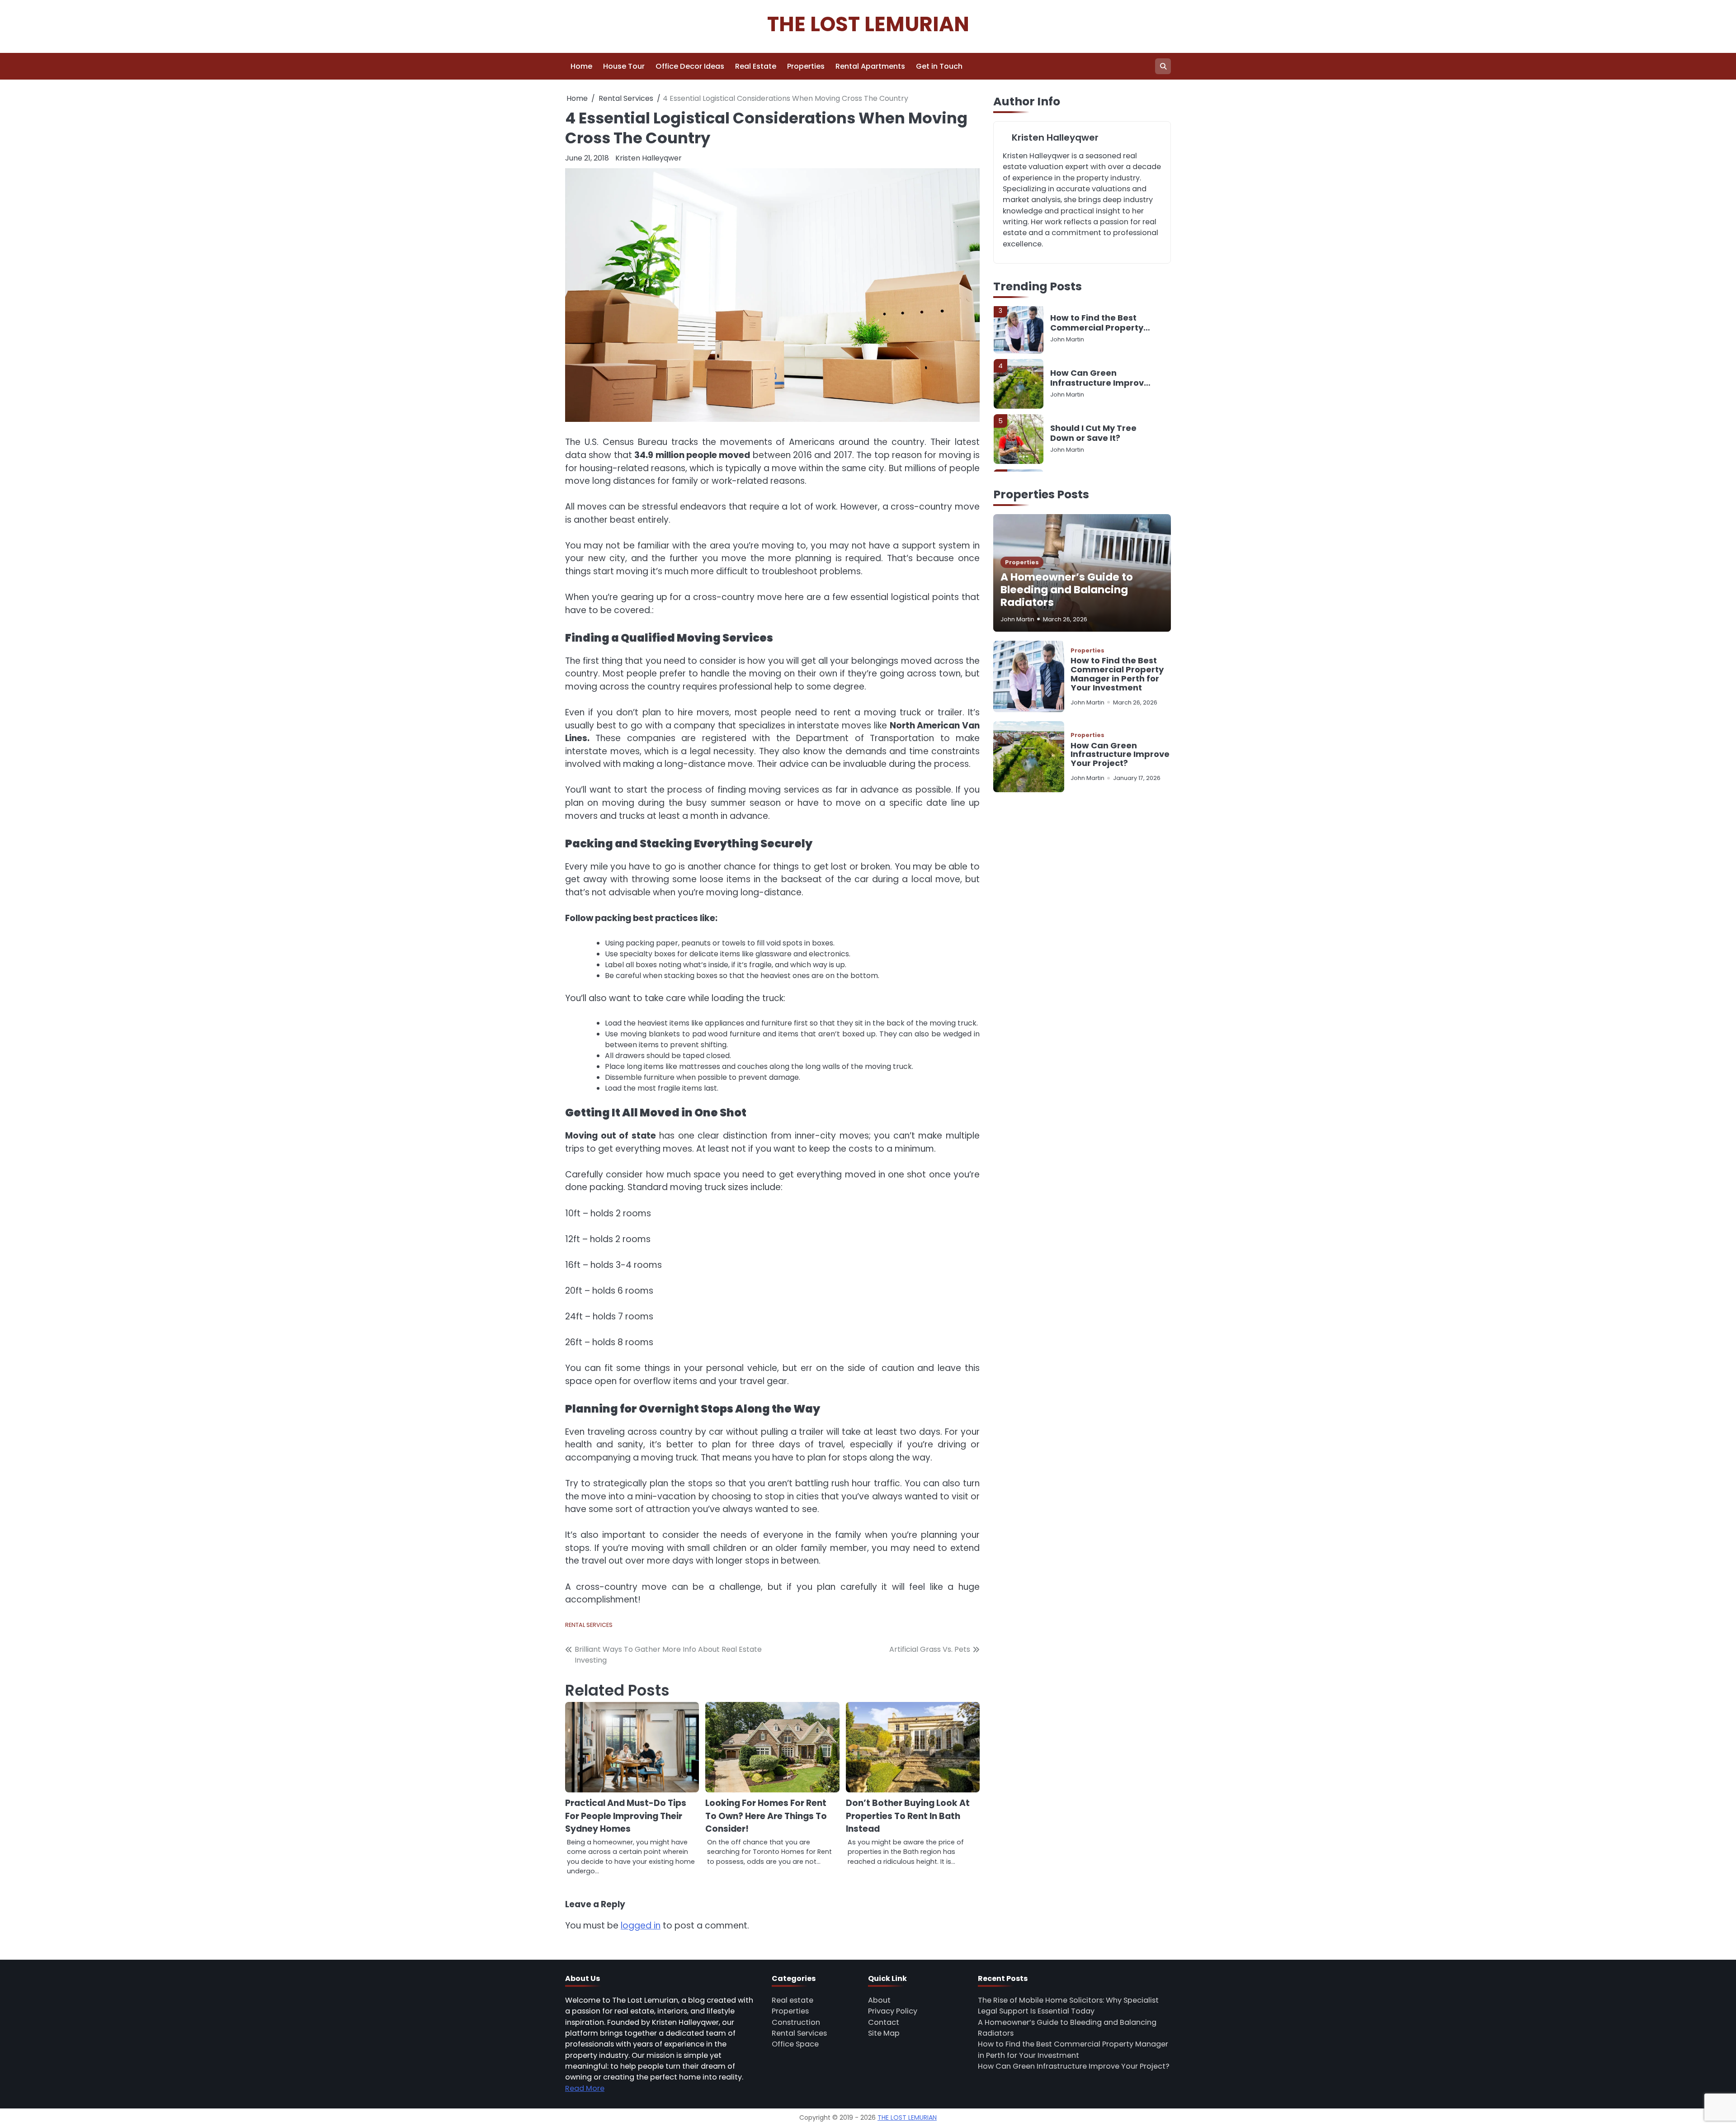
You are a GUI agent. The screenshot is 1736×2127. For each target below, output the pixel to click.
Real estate (793, 2000)
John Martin (1067, 342)
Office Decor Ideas (690, 66)
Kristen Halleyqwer (649, 158)
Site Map (884, 2033)
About (879, 2000)
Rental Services (589, 1625)
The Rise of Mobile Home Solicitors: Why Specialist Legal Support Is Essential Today (1095, 436)
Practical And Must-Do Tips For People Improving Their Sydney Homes (626, 1816)
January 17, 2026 (1137, 778)
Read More (585, 2088)
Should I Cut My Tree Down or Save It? (1093, 381)
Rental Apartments (870, 66)
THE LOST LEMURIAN (868, 24)
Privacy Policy (893, 2011)
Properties (806, 66)
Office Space (795, 2044)
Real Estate (756, 66)
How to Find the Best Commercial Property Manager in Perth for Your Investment (1117, 674)
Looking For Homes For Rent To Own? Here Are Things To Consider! (766, 1816)
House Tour (624, 66)
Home (581, 66)
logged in (641, 1926)
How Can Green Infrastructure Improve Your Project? (1100, 326)
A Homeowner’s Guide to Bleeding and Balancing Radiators (1067, 590)
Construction (796, 2022)
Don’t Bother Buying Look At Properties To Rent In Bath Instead (908, 1816)
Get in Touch (939, 66)
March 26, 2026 (1065, 619)
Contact (884, 2022)
